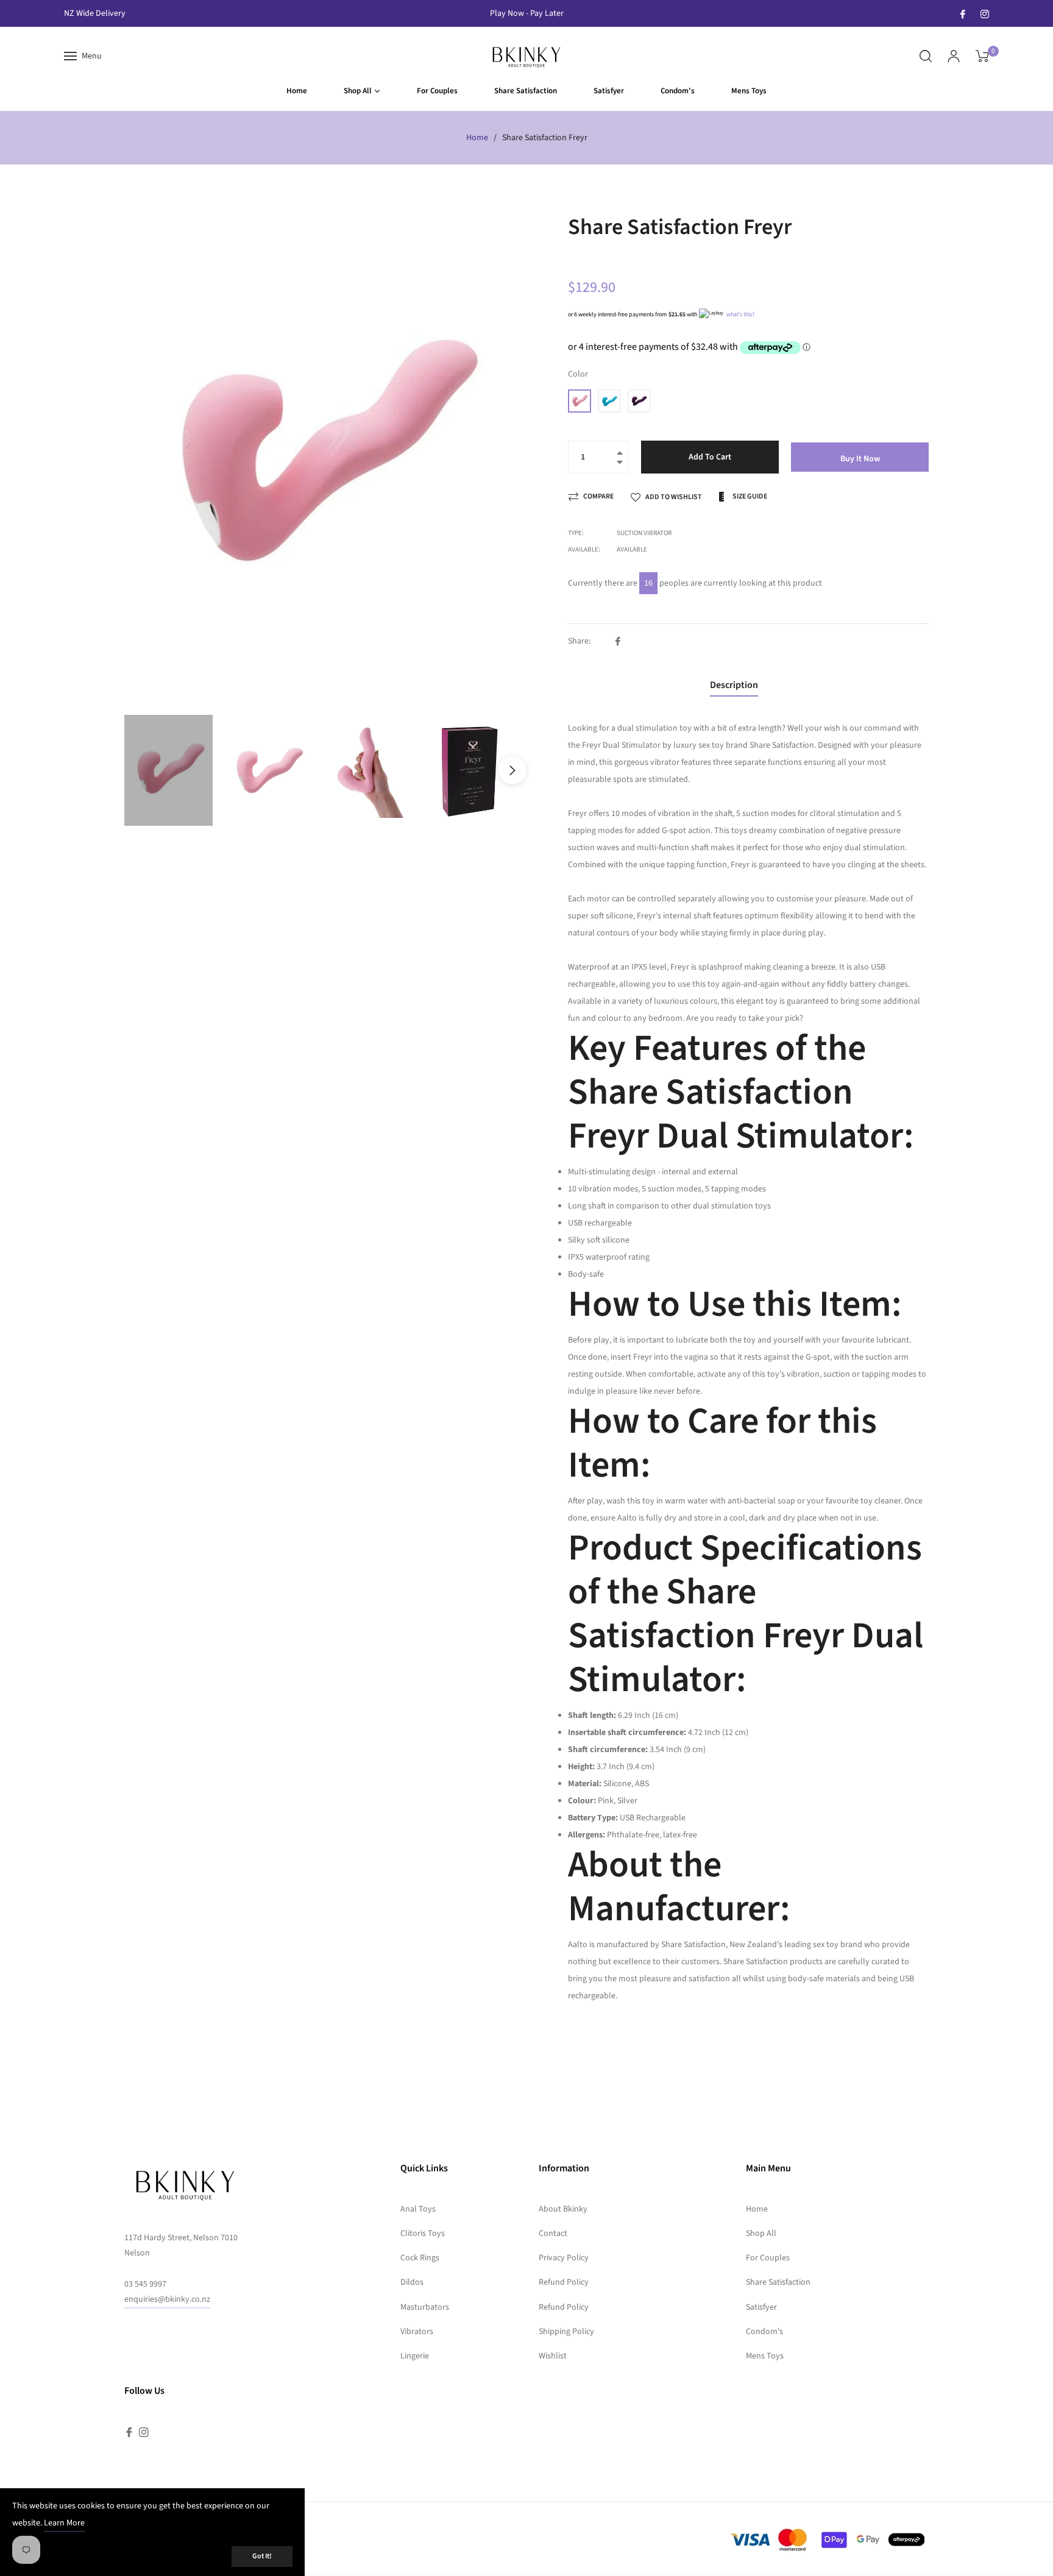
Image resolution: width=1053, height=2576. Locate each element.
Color (578, 374)
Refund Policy (564, 2282)
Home (477, 138)
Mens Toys (765, 2356)
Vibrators (417, 2332)
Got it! (262, 2556)
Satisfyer (761, 2307)
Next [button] (512, 770)
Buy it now (860, 459)
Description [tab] (734, 685)
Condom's (764, 2332)
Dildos (412, 2282)
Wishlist (553, 2356)
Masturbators (425, 2307)
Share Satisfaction (778, 2282)
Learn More (64, 2523)
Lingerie (415, 2356)
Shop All (761, 2234)
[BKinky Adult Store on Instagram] (985, 13)
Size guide (749, 496)
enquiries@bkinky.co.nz (167, 2299)
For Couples (768, 2258)
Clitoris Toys (423, 2234)
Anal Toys (418, 2209)
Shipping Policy (566, 2332)
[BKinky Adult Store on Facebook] (963, 13)
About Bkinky (563, 2209)
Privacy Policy (564, 2258)
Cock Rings (420, 2258)
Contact (553, 2234)
